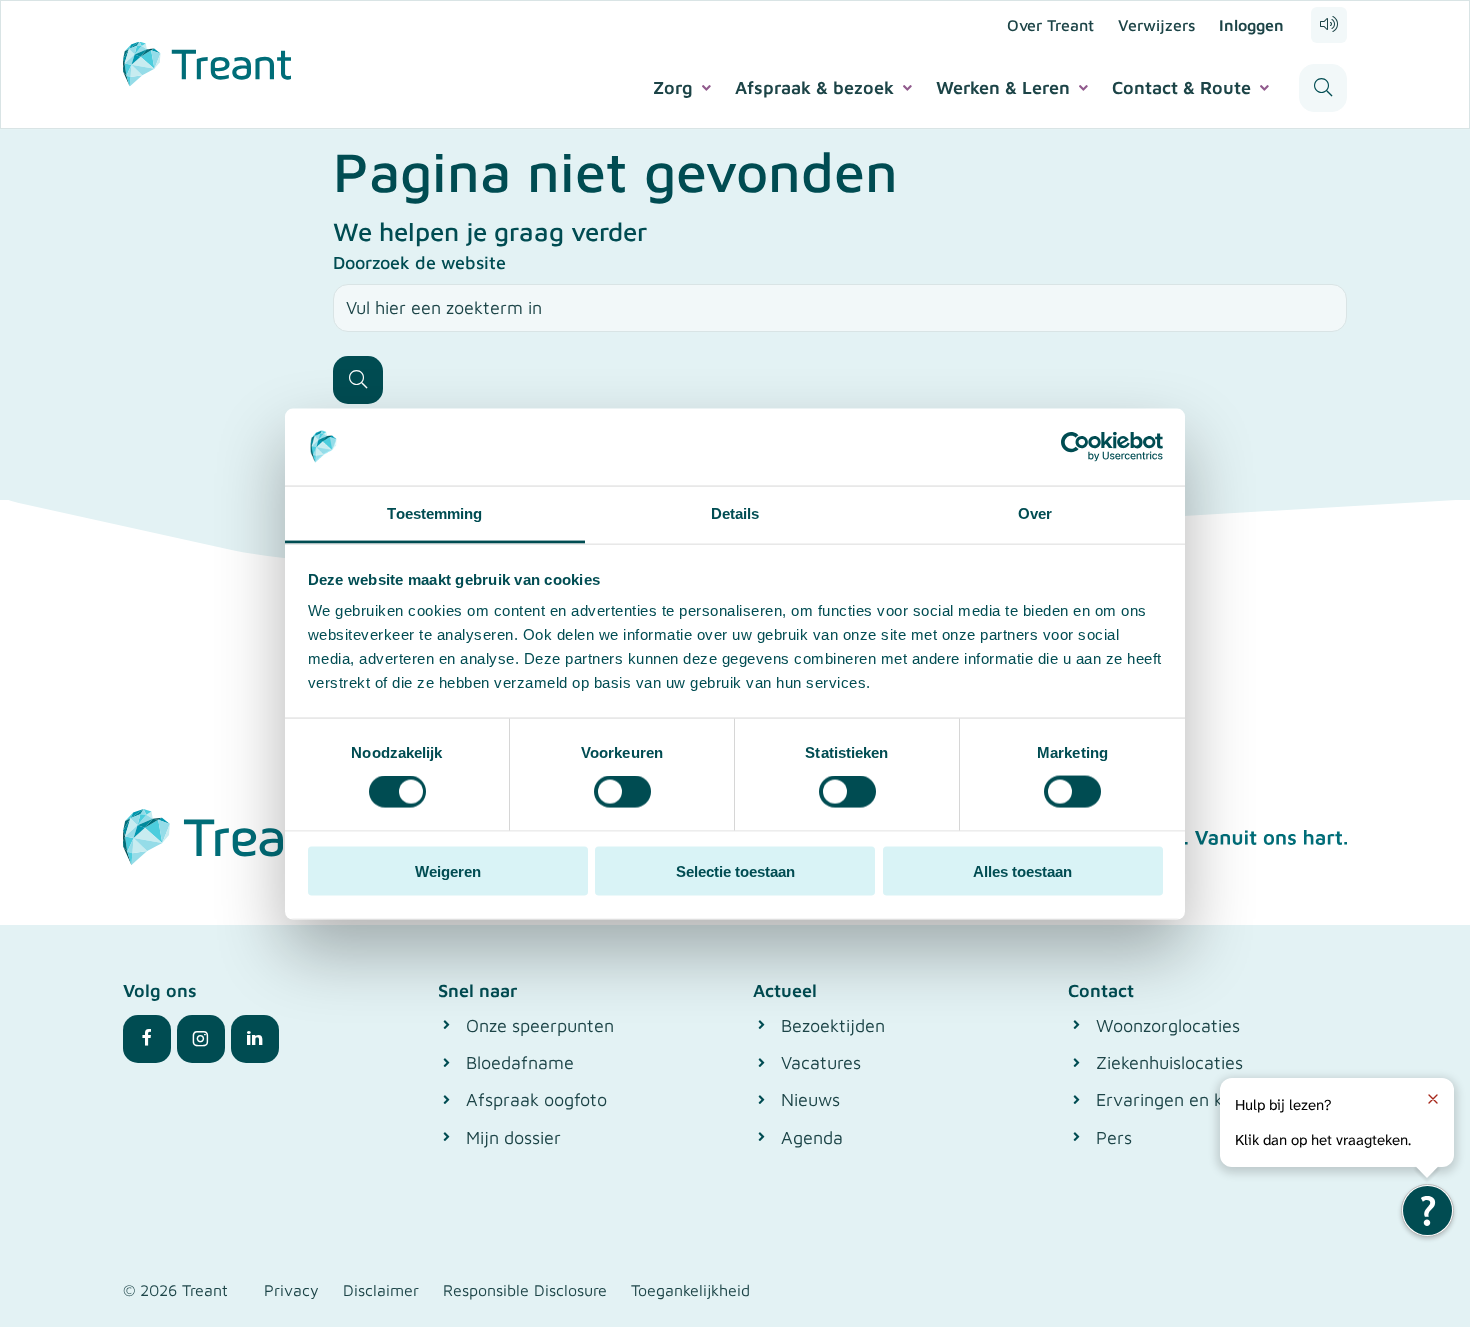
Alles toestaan (1022, 870)
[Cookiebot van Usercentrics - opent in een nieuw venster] (1075, 447)
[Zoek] (358, 380)
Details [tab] (735, 512)
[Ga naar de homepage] (207, 61)
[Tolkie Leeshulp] (1427, 1210)
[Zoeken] (1323, 88)
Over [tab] (1035, 512)
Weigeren (448, 870)
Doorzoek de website (419, 262)
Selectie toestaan (735, 870)
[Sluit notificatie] (1433, 1099)
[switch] (622, 792)
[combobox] (840, 308)
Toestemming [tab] (434, 512)
